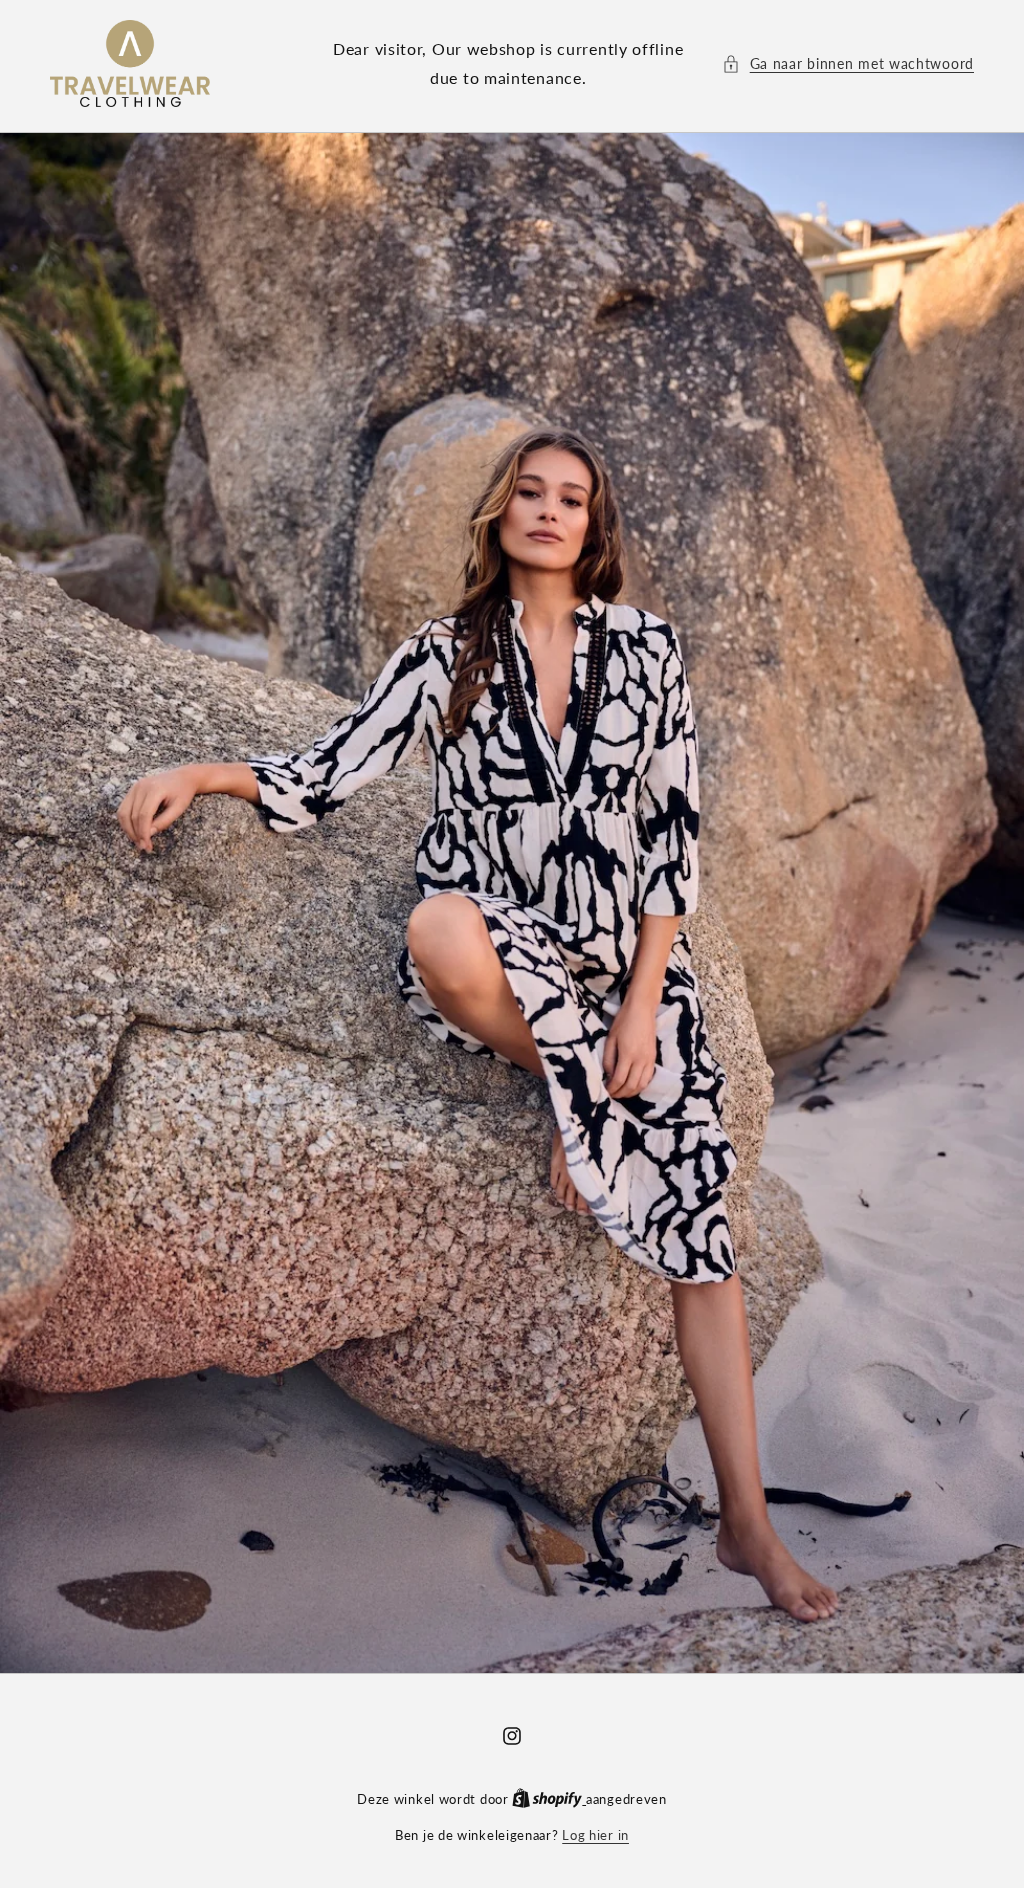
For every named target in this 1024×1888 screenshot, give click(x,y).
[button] (848, 63)
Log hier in (595, 1835)
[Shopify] (549, 1799)
